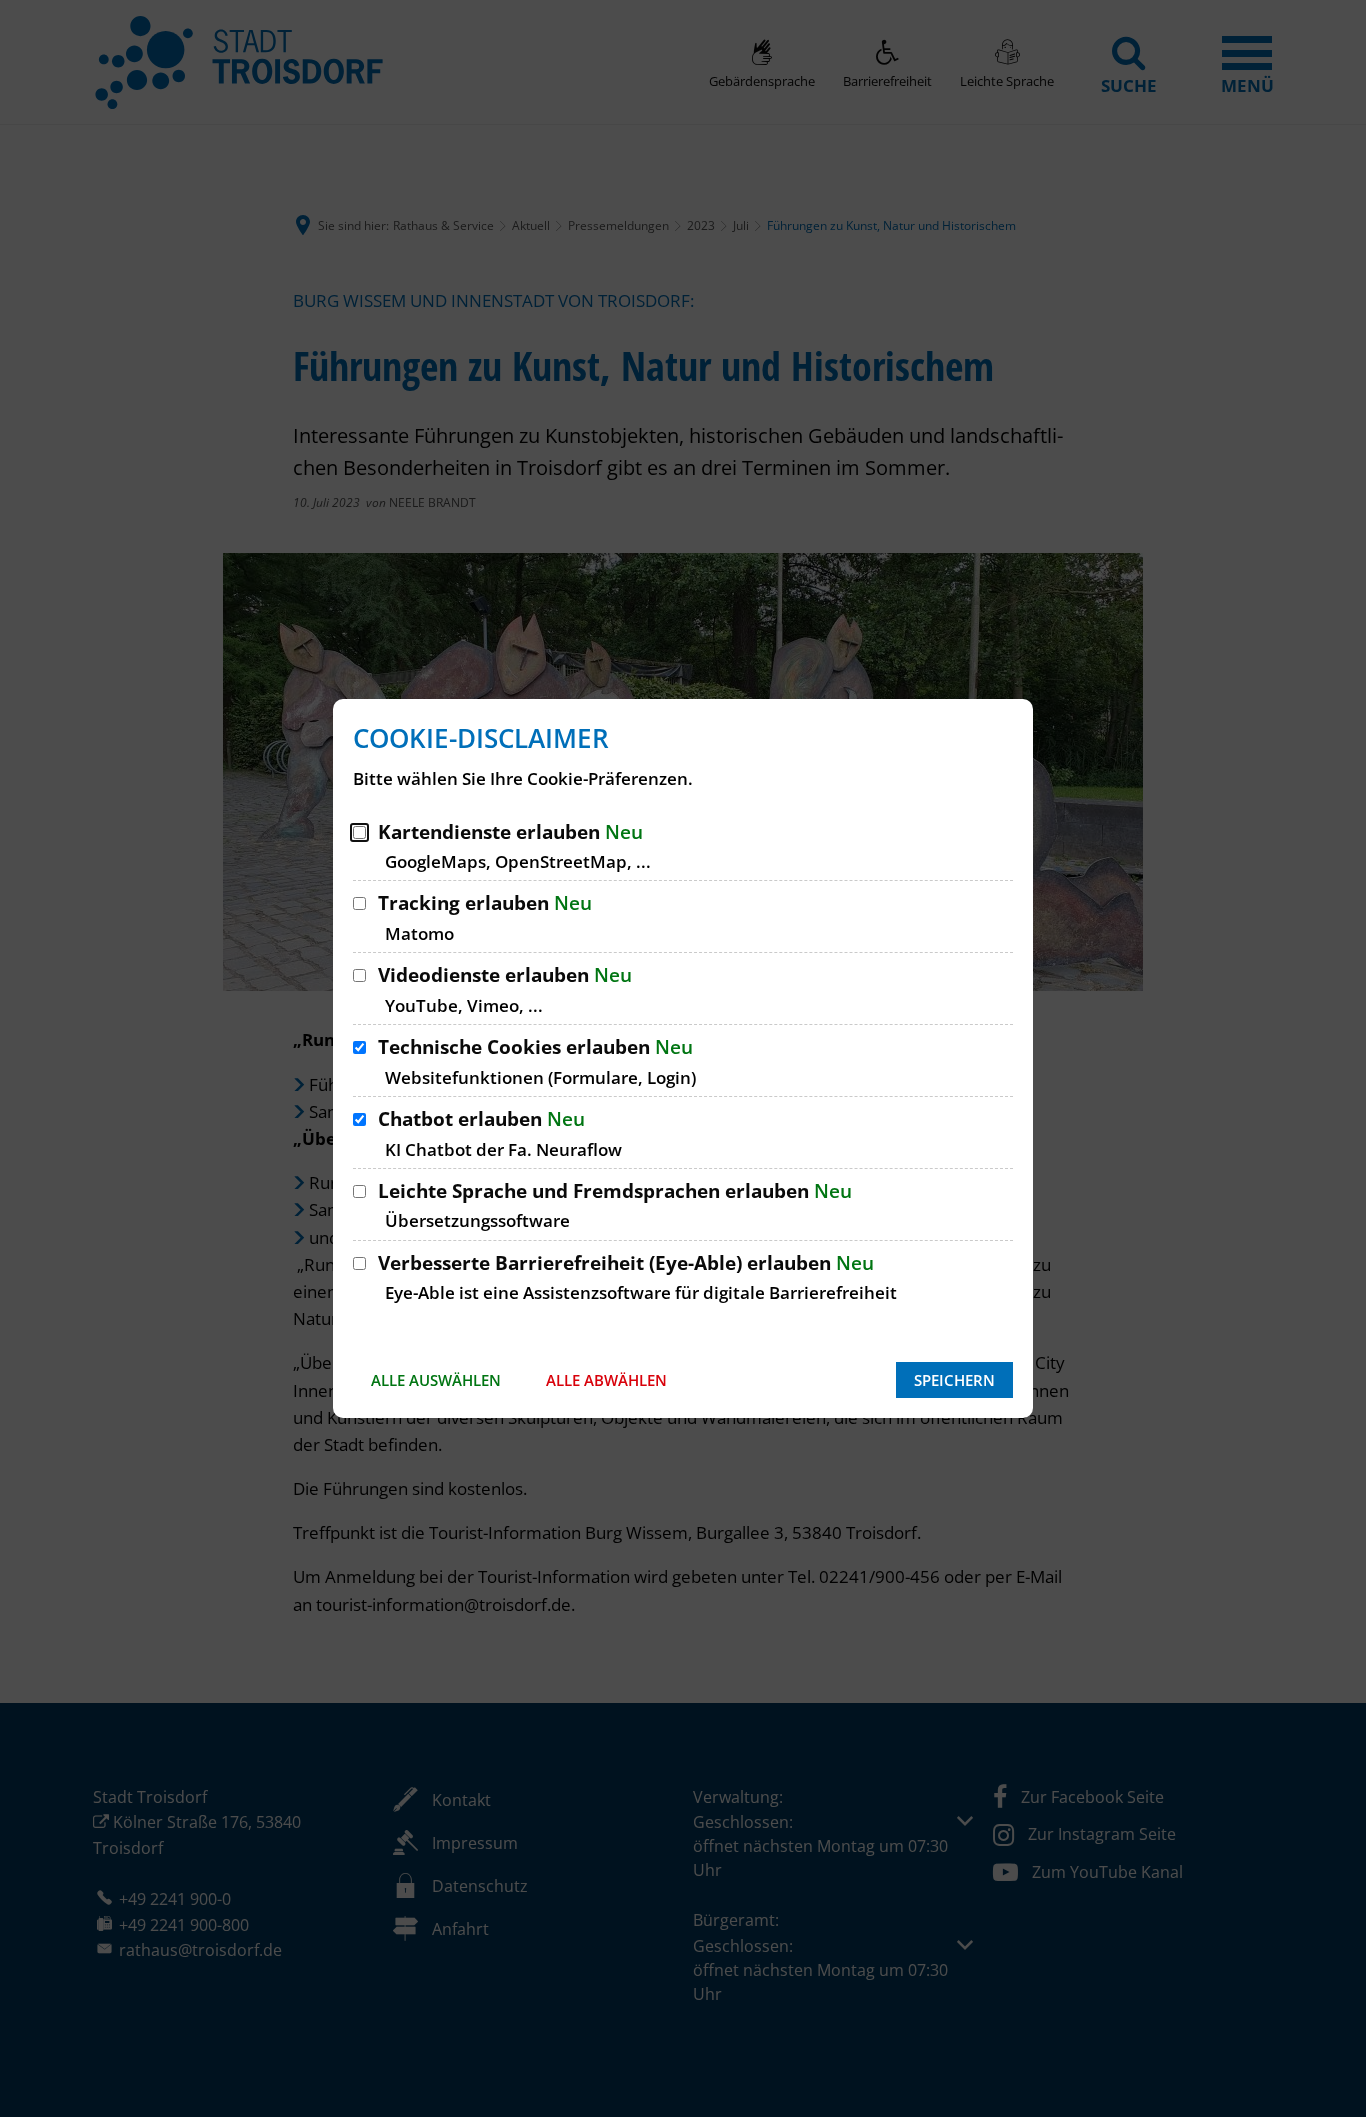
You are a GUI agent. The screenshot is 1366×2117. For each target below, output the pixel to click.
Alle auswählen (436, 1380)
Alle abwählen (606, 1380)
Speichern (954, 1380)
